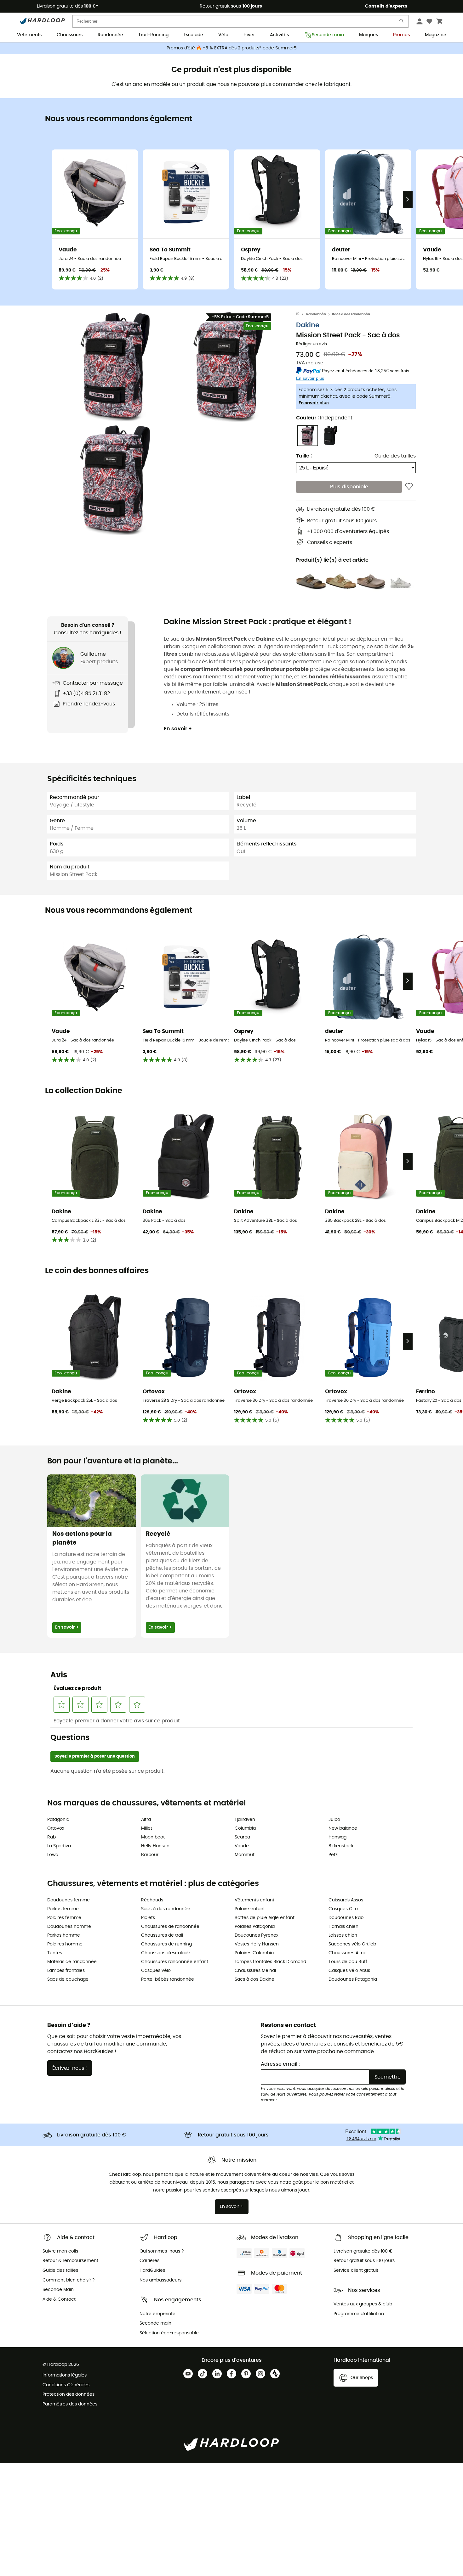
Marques (369, 35)
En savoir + (178, 729)
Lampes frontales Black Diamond (270, 1962)
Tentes (55, 1953)
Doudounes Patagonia (353, 1979)
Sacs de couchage (68, 1979)
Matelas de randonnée (72, 1962)
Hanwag (337, 1837)
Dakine (308, 325)
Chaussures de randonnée (170, 1927)
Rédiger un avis (312, 344)
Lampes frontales (66, 1971)
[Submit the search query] (402, 22)
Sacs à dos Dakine (254, 1979)
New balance (343, 1828)
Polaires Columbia (254, 1953)
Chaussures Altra (347, 1953)
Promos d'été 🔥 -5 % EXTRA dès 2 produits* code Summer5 (232, 48)
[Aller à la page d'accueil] (301, 314)
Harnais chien (343, 1927)
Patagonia (58, 1820)
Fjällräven (245, 1820)
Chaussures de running (166, 1944)
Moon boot (153, 1837)
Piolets (148, 1918)
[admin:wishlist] (409, 487)
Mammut (245, 1855)
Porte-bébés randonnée (168, 1979)
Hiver (249, 35)
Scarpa (242, 1837)
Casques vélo (156, 1971)
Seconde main (328, 35)
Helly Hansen (155, 1846)
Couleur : (324, 418)
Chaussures (70, 35)
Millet (147, 1828)
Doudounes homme (69, 1927)
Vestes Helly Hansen (257, 1944)
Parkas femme (63, 1909)
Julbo (334, 1820)
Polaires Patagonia (255, 1927)
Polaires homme (65, 1944)
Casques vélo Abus (349, 1971)
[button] (115, 367)
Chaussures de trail (162, 1935)
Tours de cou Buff (348, 1962)
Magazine (436, 35)
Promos (401, 35)
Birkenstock (341, 1846)
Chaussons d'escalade (166, 1953)
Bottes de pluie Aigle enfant (265, 1918)
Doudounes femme (69, 1900)
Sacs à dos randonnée (351, 314)
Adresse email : (280, 2064)
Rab (51, 1837)
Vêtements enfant (254, 1900)
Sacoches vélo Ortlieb (352, 1944)
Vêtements (29, 35)
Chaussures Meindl (255, 1971)
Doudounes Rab (346, 1918)
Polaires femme (64, 1918)
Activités (279, 35)
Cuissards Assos (346, 1900)
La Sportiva (59, 1846)
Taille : (304, 456)
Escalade (193, 35)
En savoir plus (314, 403)
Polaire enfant (250, 1909)
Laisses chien (343, 1935)
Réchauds (152, 1900)
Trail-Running (153, 35)
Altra (146, 1820)
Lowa (53, 1855)
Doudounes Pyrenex (257, 1935)
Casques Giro (343, 1909)
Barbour (150, 1855)
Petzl (333, 1855)
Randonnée (110, 35)
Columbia (245, 1828)
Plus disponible (349, 487)
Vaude (242, 1846)
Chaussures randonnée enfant (175, 1962)
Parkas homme (64, 1935)
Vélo (223, 35)
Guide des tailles (395, 456)
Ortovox (56, 1828)
